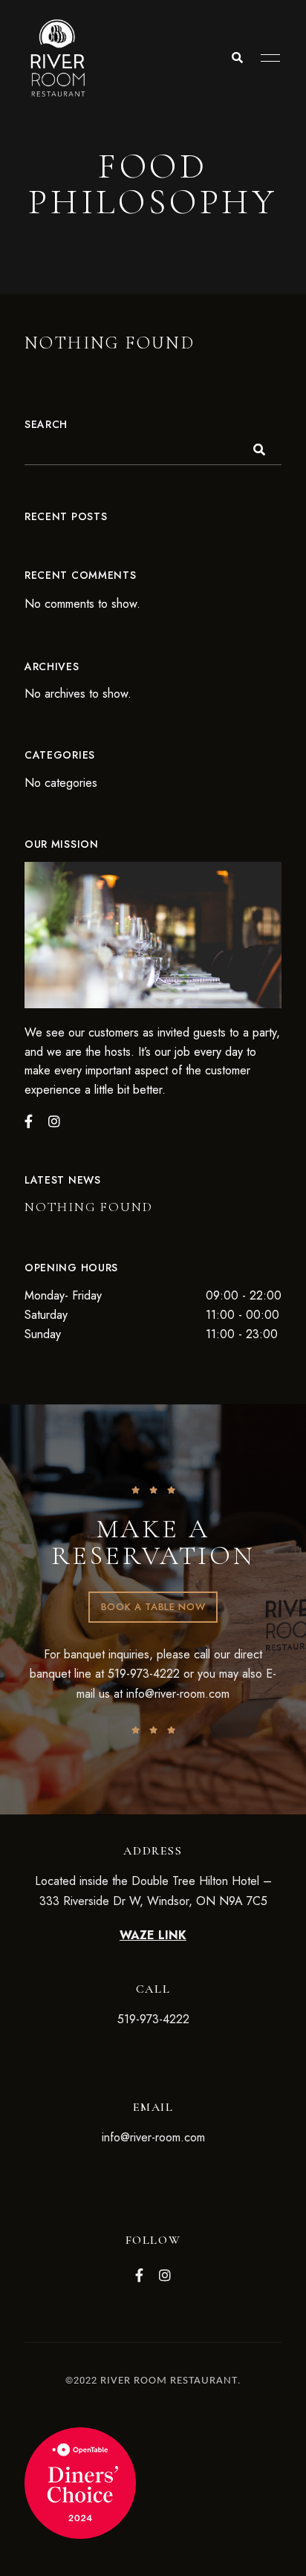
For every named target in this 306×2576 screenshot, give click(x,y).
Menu (267, 58)
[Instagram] (54, 1121)
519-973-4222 (144, 1674)
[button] (153, 1607)
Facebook (139, 2275)
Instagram (165, 2275)
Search (46, 424)
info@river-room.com (178, 1694)
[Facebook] (29, 1121)
